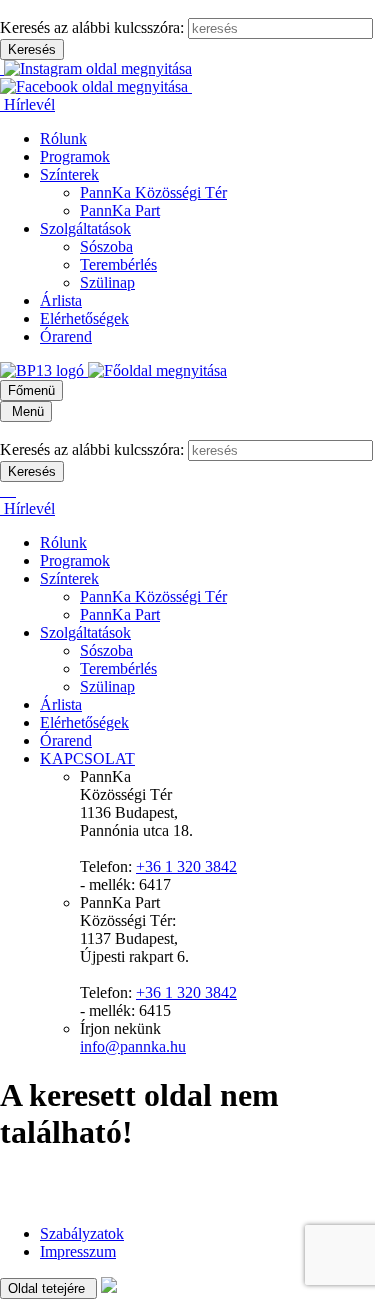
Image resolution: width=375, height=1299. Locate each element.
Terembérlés (118, 264)
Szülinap (107, 282)
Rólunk (63, 138)
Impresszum (78, 1251)
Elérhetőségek (84, 318)
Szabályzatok (82, 1233)
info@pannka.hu (133, 1046)
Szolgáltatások (85, 228)
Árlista (61, 300)
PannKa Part (120, 210)
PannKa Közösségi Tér (153, 192)
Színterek (69, 174)
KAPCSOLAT (87, 758)
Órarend (66, 336)
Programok (75, 156)
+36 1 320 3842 (186, 866)
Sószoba (106, 246)
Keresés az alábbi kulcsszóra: (92, 27)
